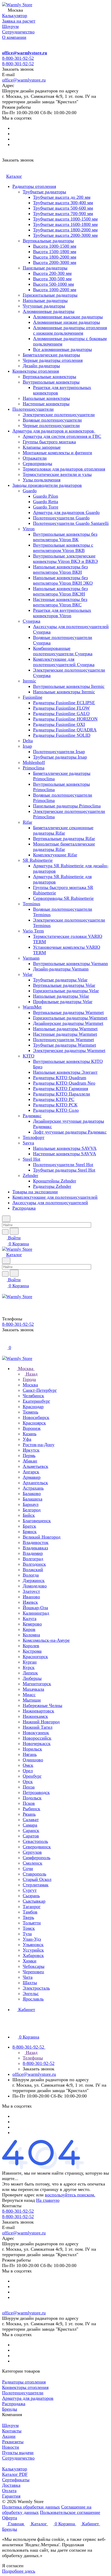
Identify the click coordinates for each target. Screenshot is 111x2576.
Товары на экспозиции (35, 1192)
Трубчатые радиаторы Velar (60, 980)
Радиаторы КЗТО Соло (56, 1110)
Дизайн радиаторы (41, 366)
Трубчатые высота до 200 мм (62, 197)
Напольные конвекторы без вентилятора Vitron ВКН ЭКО (63, 580)
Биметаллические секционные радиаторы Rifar (63, 830)
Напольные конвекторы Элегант (65, 1072)
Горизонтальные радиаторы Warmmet (70, 1018)
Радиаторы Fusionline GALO (61, 713)
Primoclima (34, 768)
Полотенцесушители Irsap (59, 752)
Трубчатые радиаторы (44, 192)
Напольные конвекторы (46, 398)
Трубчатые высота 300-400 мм (63, 203)
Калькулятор (15, 2469)
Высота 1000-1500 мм (55, 246)
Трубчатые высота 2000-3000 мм (65, 235)
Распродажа (24, 1208)
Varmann (31, 958)
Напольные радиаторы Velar (61, 996)
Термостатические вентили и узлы (57, 474)
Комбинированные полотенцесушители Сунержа (63, 651)
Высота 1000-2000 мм (55, 290)
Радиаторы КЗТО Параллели (62, 1094)
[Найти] (14, 1231)
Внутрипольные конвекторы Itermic (69, 686)
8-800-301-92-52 (18, 58)
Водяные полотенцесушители (52, 420)
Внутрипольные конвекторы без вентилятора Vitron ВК (65, 537)
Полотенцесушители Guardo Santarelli (71, 523)
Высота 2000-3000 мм (55, 262)
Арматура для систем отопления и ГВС (62, 436)
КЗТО (29, 1056)
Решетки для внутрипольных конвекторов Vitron (62, 613)
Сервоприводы (37, 463)
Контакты (12, 2431)
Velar (28, 974)
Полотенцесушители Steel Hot (63, 1165)
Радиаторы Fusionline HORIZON (65, 719)
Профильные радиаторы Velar (63, 1002)
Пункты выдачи (18, 2453)
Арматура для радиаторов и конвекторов (54, 431)
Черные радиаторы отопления (53, 360)
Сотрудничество (18, 2458)
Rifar (27, 822)
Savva (28, 1143)
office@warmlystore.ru (25, 53)
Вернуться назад (18, 2200)
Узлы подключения (42, 480)
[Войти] (4, 1342)
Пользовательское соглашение (70, 2512)
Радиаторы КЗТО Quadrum (60, 1078)
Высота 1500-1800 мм (55, 252)
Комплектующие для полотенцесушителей (55, 1197)
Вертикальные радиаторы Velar (64, 985)
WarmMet (32, 1007)
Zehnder (30, 1175)
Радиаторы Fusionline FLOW (61, 708)
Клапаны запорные (42, 447)
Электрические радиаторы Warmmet (69, 1050)
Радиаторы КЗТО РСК (55, 1105)
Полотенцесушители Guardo (61, 518)
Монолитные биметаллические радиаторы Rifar (64, 847)
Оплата (9, 2491)
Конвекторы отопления (36, 371)
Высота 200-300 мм (52, 273)
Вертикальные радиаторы (48, 241)
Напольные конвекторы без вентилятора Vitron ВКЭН (60, 591)
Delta (28, 741)
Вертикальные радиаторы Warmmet (68, 1012)
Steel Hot (31, 1159)
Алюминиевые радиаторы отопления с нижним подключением (70, 330)
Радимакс (32, 1116)
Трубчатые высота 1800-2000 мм (65, 230)
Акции (9, 2436)
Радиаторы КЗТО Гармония (61, 1088)
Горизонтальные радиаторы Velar (66, 991)
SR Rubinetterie (38, 860)
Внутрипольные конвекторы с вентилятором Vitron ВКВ (63, 548)
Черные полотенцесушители (51, 425)
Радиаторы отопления (34, 186)
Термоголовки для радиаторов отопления (64, 469)
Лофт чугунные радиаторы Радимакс (70, 1132)
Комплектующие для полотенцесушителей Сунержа (64, 662)
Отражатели (35, 458)
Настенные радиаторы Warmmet (65, 1034)
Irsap (27, 746)
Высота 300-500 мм (52, 279)
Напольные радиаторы (45, 300)
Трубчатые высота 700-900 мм (63, 214)
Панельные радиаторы (45, 268)
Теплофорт (34, 1137)
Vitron (29, 529)
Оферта (10, 2518)
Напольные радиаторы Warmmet (65, 1029)
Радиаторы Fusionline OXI (59, 724)
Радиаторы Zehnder (52, 1186)
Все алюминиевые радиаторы (62, 349)
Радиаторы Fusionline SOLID (62, 735)
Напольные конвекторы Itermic (64, 692)
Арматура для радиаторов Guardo (66, 512)
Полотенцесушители (33, 409)
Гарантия (11, 2496)
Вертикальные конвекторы (49, 377)
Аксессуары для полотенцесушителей (50, 1203)
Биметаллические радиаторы (51, 355)
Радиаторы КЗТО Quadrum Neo (64, 1083)
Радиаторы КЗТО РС (54, 1099)
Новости (11, 2447)
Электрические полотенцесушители (59, 415)
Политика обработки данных (31, 2507)
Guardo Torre (46, 507)
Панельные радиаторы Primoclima (67, 806)
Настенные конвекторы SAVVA (65, 1154)
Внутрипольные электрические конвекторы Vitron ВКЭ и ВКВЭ (65, 559)
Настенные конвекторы (46, 404)
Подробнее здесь (19, 2571)
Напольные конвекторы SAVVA (65, 1148)
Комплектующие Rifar (55, 855)
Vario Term (33, 931)
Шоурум (10, 2425)
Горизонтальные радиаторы (50, 295)
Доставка (11, 2485)
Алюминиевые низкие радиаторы (66, 322)
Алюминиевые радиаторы (49, 311)
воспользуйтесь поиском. (70, 2195)
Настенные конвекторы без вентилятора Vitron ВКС (60, 602)
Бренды (10, 2409)
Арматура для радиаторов (28, 2398)
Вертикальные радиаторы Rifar (64, 838)
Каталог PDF (15, 2474)
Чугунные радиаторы (44, 306)
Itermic (29, 681)
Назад (31, 1374)
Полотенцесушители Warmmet (64, 1040)
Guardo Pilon (46, 496)
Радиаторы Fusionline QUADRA (65, 730)
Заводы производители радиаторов (47, 485)
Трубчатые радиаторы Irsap (60, 757)
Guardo (30, 491)
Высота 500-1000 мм (53, 284)
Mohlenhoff (34, 762)
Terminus (31, 904)
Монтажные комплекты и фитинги (57, 453)
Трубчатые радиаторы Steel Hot (64, 1170)
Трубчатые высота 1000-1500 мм (65, 219)
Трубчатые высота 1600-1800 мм (65, 224)
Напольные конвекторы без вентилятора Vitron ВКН (60, 569)
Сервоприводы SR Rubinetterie (63, 898)
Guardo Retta (46, 502)
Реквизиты (13, 2442)
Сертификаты (16, 2480)
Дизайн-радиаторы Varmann (61, 969)
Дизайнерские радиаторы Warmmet (68, 1023)
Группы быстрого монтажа (49, 442)
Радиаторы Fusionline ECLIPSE (64, 703)
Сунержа (31, 621)
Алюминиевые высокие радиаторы (68, 317)
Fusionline (33, 697)
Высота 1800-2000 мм (55, 257)
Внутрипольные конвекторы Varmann (70, 963)
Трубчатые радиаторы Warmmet (65, 1045)
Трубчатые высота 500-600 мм (63, 208)
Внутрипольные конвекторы (51, 382)
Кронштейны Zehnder (55, 1181)
